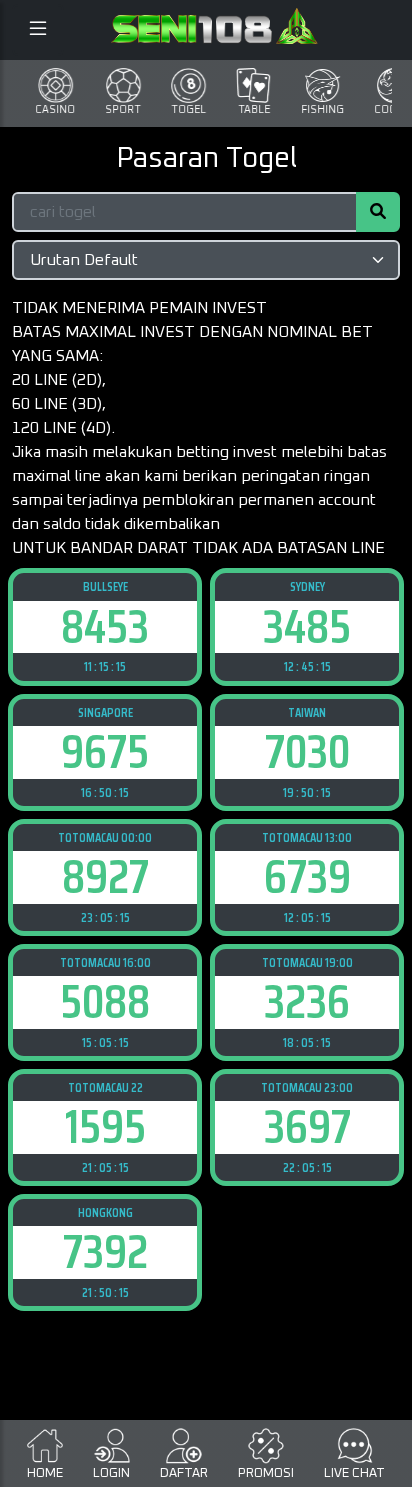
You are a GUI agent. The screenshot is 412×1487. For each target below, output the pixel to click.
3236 (307, 1001)
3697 (307, 1126)
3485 (307, 626)
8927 (105, 876)
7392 (105, 1251)
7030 (307, 751)
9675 (105, 751)
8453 (105, 626)
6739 (307, 876)
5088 (105, 1001)
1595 (105, 1126)
